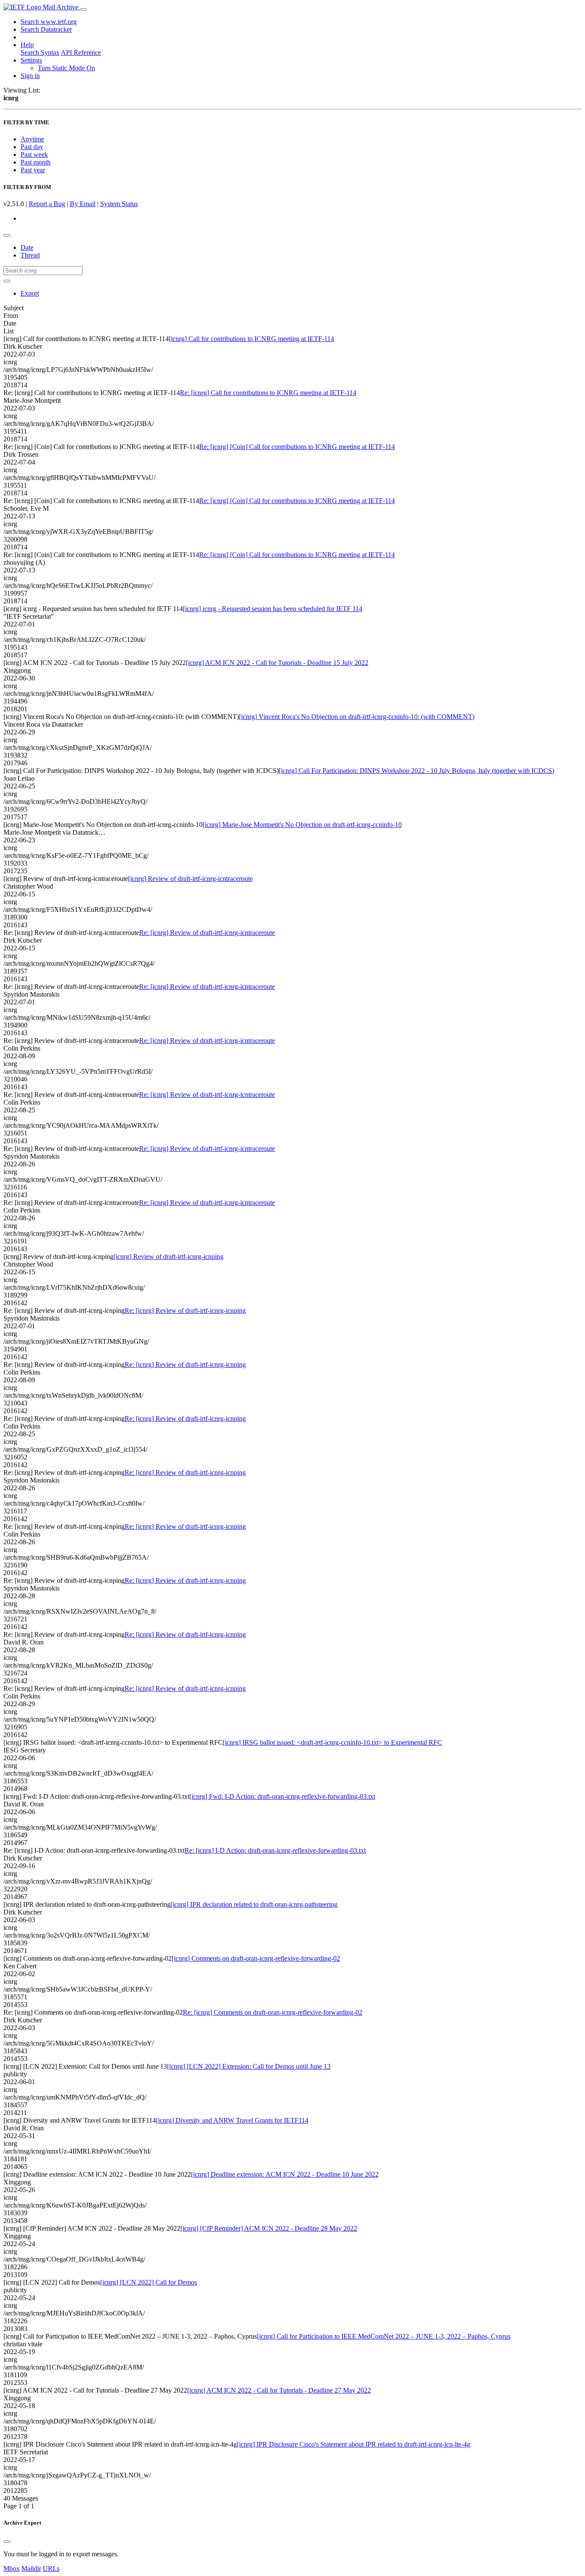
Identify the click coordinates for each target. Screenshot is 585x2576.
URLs (51, 2569)
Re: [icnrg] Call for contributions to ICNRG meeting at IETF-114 (268, 393)
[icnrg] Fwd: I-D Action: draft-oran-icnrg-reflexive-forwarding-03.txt (282, 1796)
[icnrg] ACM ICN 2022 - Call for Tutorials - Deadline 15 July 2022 (277, 663)
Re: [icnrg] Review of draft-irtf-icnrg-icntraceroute (207, 933)
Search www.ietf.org (49, 22)
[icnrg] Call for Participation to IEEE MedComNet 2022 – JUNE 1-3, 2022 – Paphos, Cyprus (384, 2336)
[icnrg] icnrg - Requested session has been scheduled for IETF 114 (273, 609)
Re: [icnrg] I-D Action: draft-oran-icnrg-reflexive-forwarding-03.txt (275, 1850)
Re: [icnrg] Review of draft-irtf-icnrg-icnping (185, 1310)
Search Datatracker (46, 29)
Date (27, 247)
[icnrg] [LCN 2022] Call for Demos (149, 2282)
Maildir (31, 2569)
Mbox (12, 2569)
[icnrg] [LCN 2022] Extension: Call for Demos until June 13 (249, 2066)
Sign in (30, 76)
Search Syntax (40, 52)
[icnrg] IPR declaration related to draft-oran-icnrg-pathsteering (254, 1904)
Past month (36, 162)
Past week (34, 154)
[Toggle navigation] (84, 9)
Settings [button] (31, 60)
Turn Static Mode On (66, 68)
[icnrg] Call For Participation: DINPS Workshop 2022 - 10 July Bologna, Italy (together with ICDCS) (416, 771)
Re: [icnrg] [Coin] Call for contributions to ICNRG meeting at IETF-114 (297, 447)
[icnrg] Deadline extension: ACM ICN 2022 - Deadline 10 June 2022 (285, 2174)
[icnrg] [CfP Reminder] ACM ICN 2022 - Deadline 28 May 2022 (269, 2228)
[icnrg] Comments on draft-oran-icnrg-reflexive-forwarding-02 (256, 1958)
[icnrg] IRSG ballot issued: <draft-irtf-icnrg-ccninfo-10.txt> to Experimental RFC (332, 1742)
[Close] (7, 2542)
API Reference (81, 52)
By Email (83, 204)
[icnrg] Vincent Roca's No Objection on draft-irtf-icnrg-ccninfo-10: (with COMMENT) (357, 717)
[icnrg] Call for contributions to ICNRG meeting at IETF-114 (251, 339)
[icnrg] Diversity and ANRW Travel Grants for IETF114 (232, 2120)
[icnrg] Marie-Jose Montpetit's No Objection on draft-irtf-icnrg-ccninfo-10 (302, 825)
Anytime (32, 139)
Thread (30, 255)
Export (30, 293)
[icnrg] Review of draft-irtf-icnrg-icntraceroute (190, 879)
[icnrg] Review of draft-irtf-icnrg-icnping (169, 1257)
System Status (119, 204)
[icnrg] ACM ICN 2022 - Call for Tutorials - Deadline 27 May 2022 (279, 2390)
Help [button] (27, 45)
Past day (32, 147)
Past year (33, 170)
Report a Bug (47, 204)
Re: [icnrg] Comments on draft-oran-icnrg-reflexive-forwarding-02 (273, 2012)
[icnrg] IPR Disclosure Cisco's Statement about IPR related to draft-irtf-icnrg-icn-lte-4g (354, 2444)
